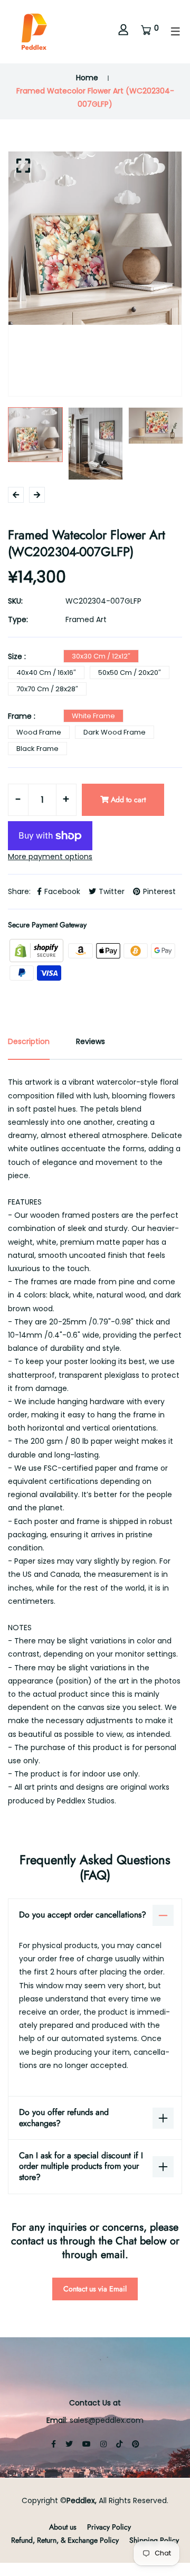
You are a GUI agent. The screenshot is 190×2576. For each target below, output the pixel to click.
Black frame (37, 749)
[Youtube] (87, 2444)
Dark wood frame (115, 732)
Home (87, 78)
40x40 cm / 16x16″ (46, 673)
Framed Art (86, 619)
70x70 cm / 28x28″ (47, 689)
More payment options (50, 857)
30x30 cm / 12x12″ (101, 656)
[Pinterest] (136, 2444)
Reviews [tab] (91, 1041)
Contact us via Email (95, 2289)
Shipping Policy (154, 2540)
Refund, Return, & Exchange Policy (65, 2540)
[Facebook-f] (54, 2444)
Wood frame (39, 732)
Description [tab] (29, 1041)
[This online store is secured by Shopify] (37, 950)
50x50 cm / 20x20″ (130, 673)
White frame (93, 716)
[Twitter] (69, 2444)
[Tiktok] (119, 2444)
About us (63, 2527)
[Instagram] (103, 2444)
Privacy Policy (109, 2527)
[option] (95, 238)
